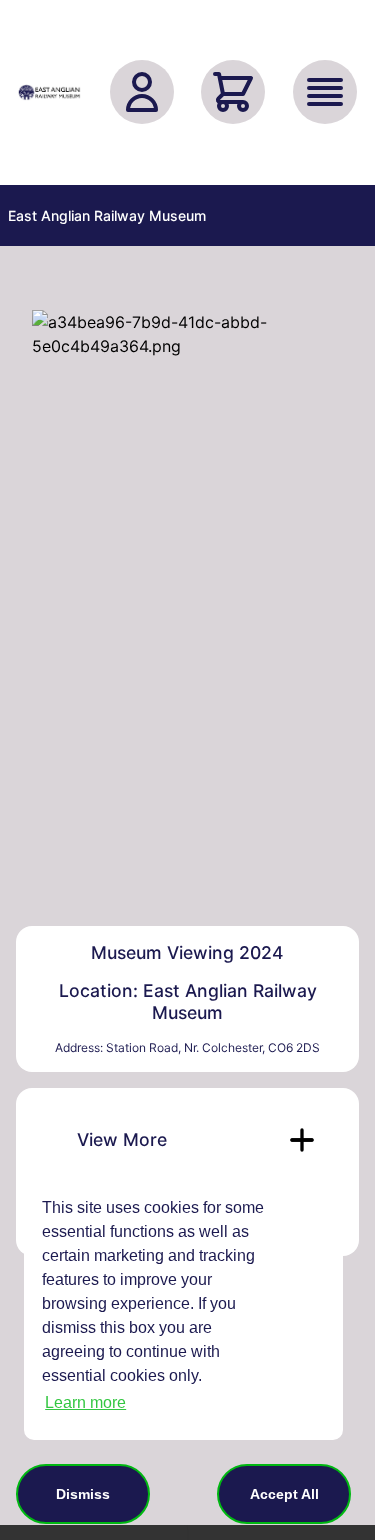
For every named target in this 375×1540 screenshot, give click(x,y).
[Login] (142, 92)
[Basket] (233, 92)
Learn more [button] (85, 1402)
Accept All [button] (284, 1494)
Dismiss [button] (83, 1494)
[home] (50, 92)
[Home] (50, 92)
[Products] (325, 92)
